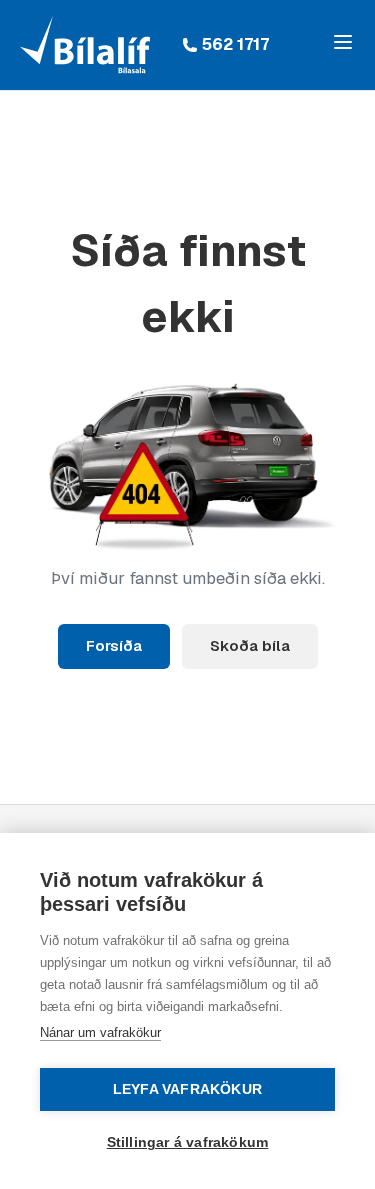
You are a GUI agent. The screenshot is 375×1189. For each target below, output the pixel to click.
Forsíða (114, 645)
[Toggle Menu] (343, 42)
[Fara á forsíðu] (85, 45)
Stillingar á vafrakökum (188, 1142)
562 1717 (235, 44)
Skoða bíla (250, 645)
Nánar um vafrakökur (100, 1032)
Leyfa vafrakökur (187, 1089)
